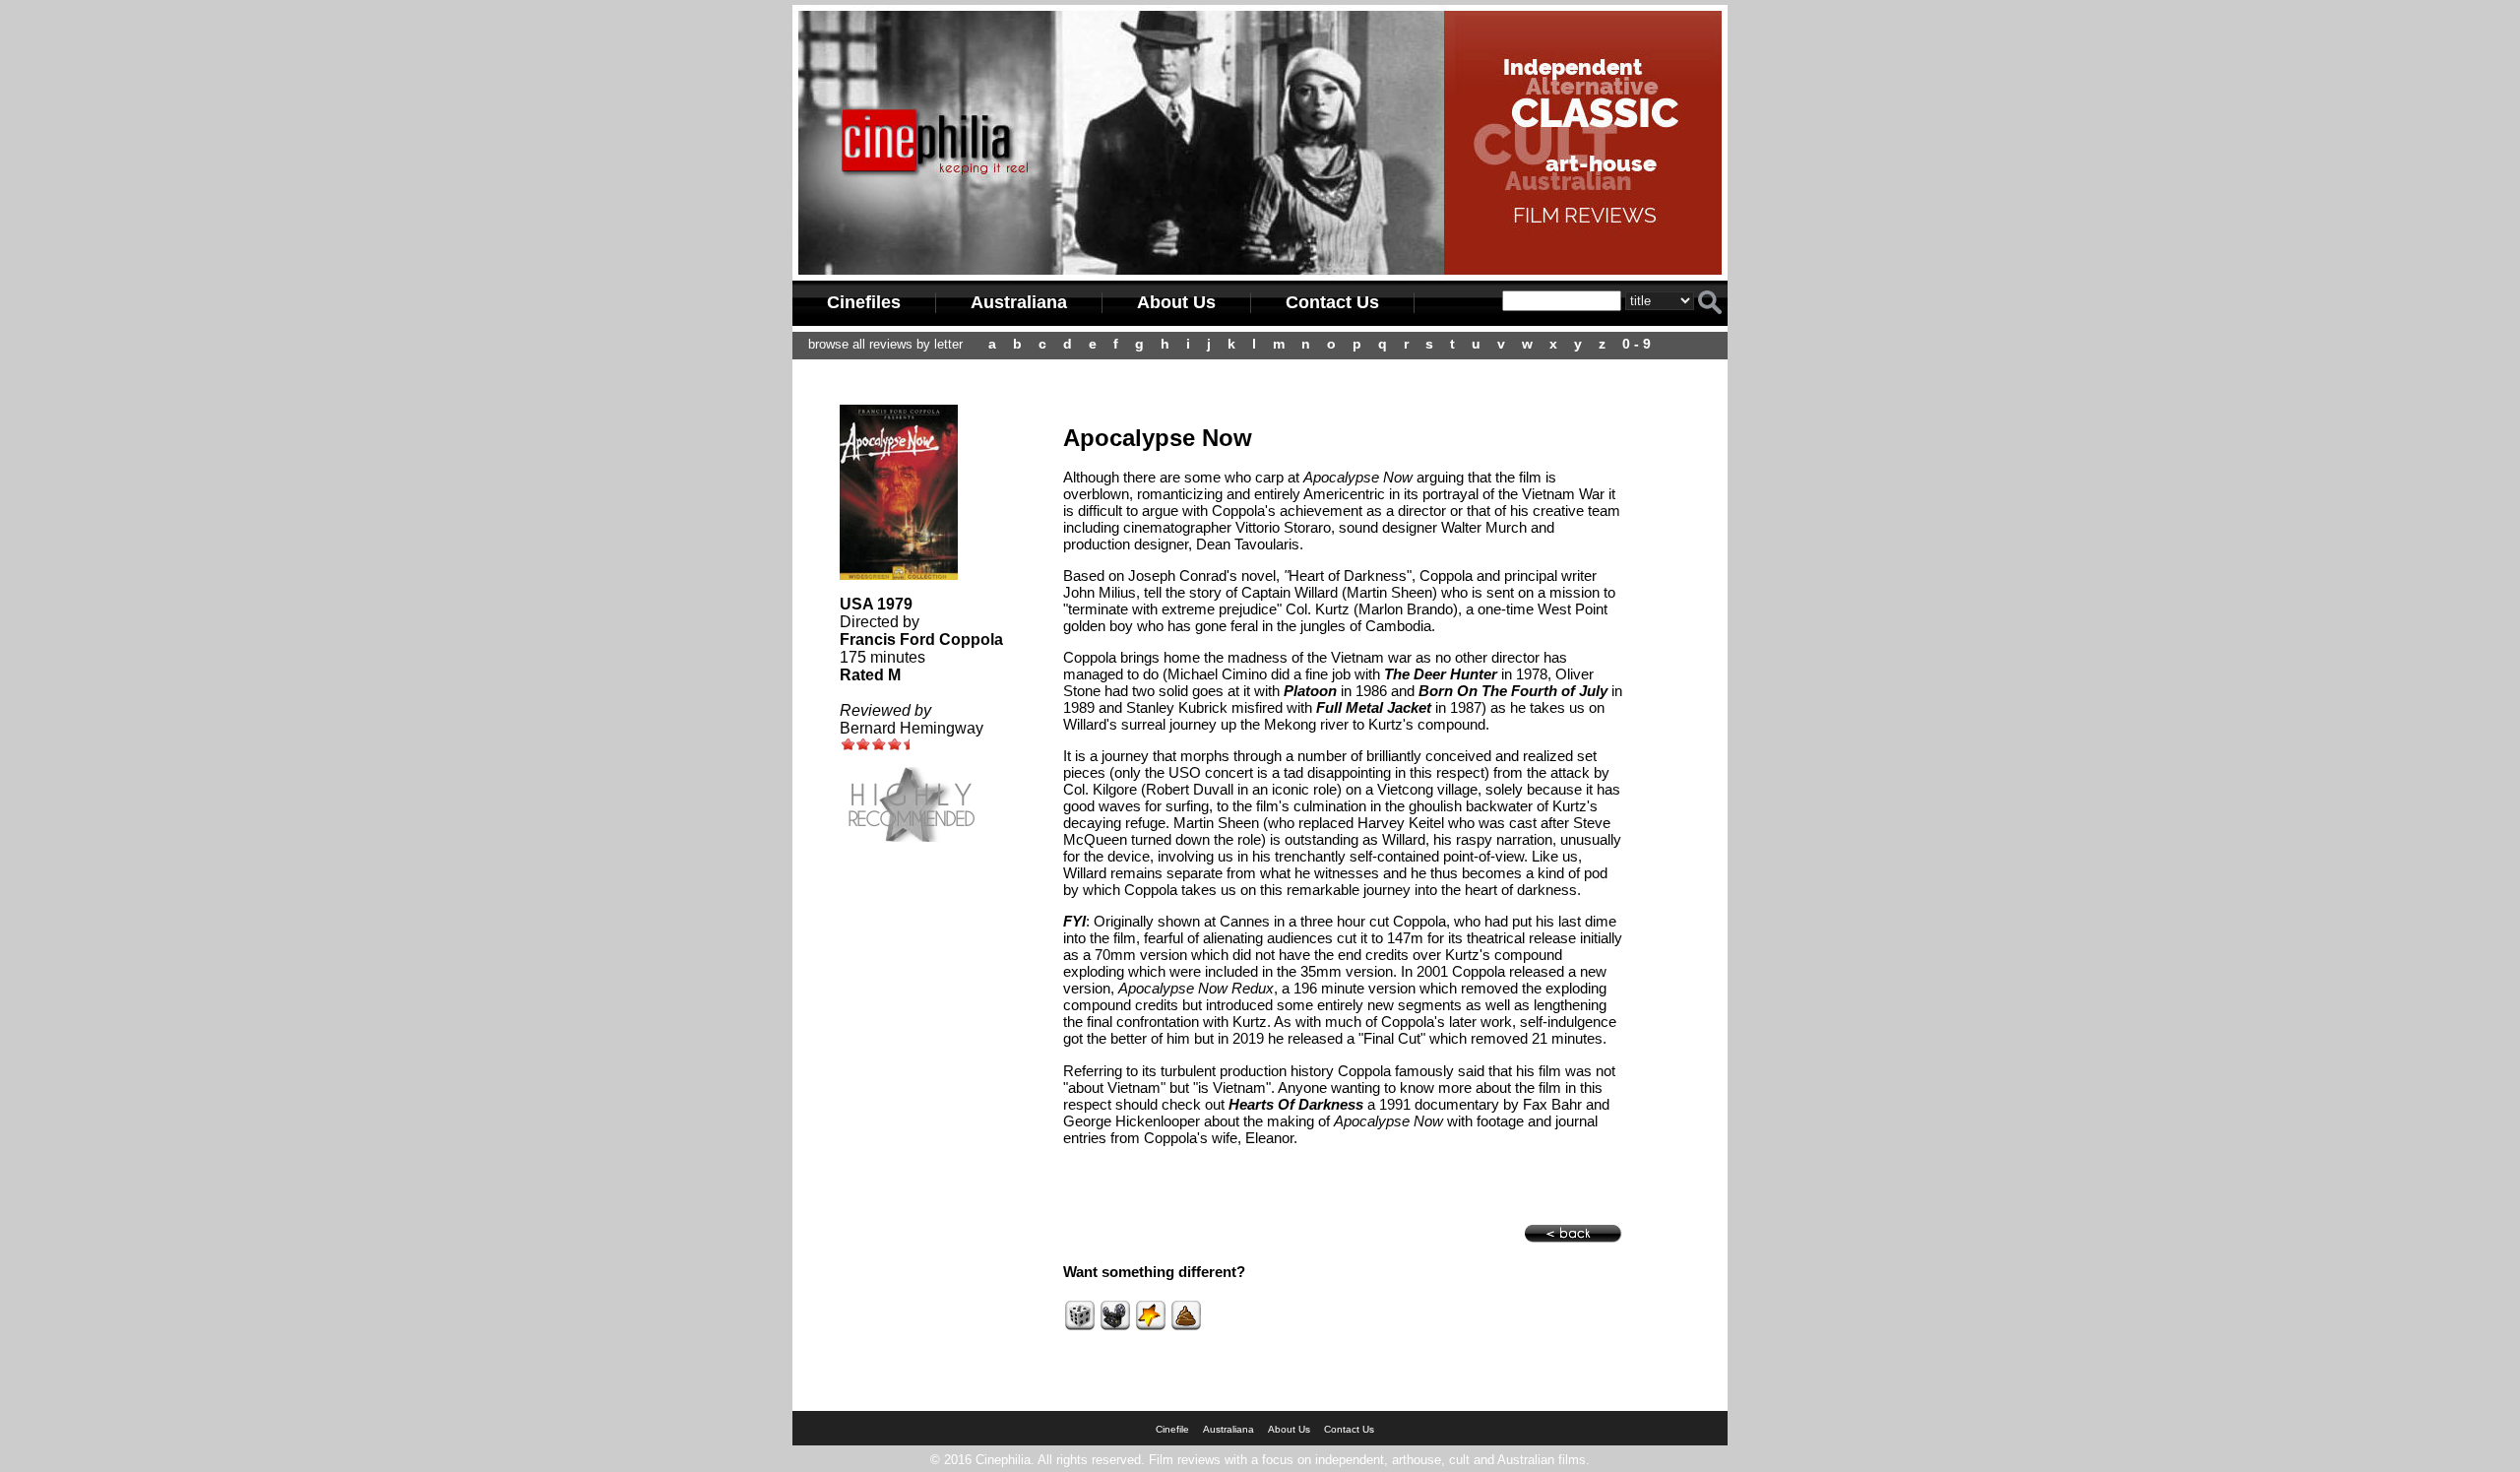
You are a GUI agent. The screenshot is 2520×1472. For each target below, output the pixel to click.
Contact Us (1332, 302)
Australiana (1019, 302)
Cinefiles (864, 302)
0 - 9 (1637, 344)
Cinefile (1172, 1429)
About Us (1176, 302)
